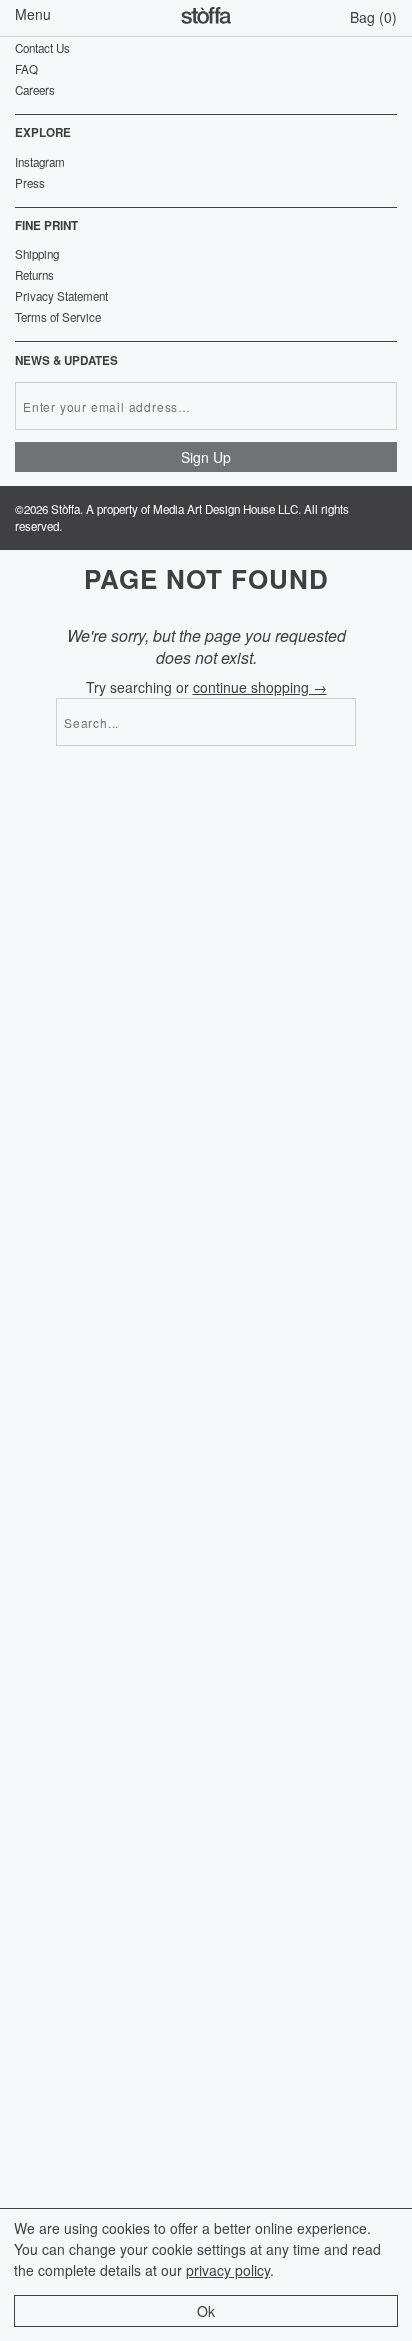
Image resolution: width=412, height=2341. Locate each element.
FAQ (26, 69)
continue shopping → (260, 687)
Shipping (37, 254)
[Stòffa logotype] (206, 18)
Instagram (40, 162)
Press (30, 183)
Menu (33, 14)
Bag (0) (373, 17)
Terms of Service (58, 317)
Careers (35, 90)
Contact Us (42, 48)
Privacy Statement (61, 296)
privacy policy (228, 2270)
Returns (34, 275)
